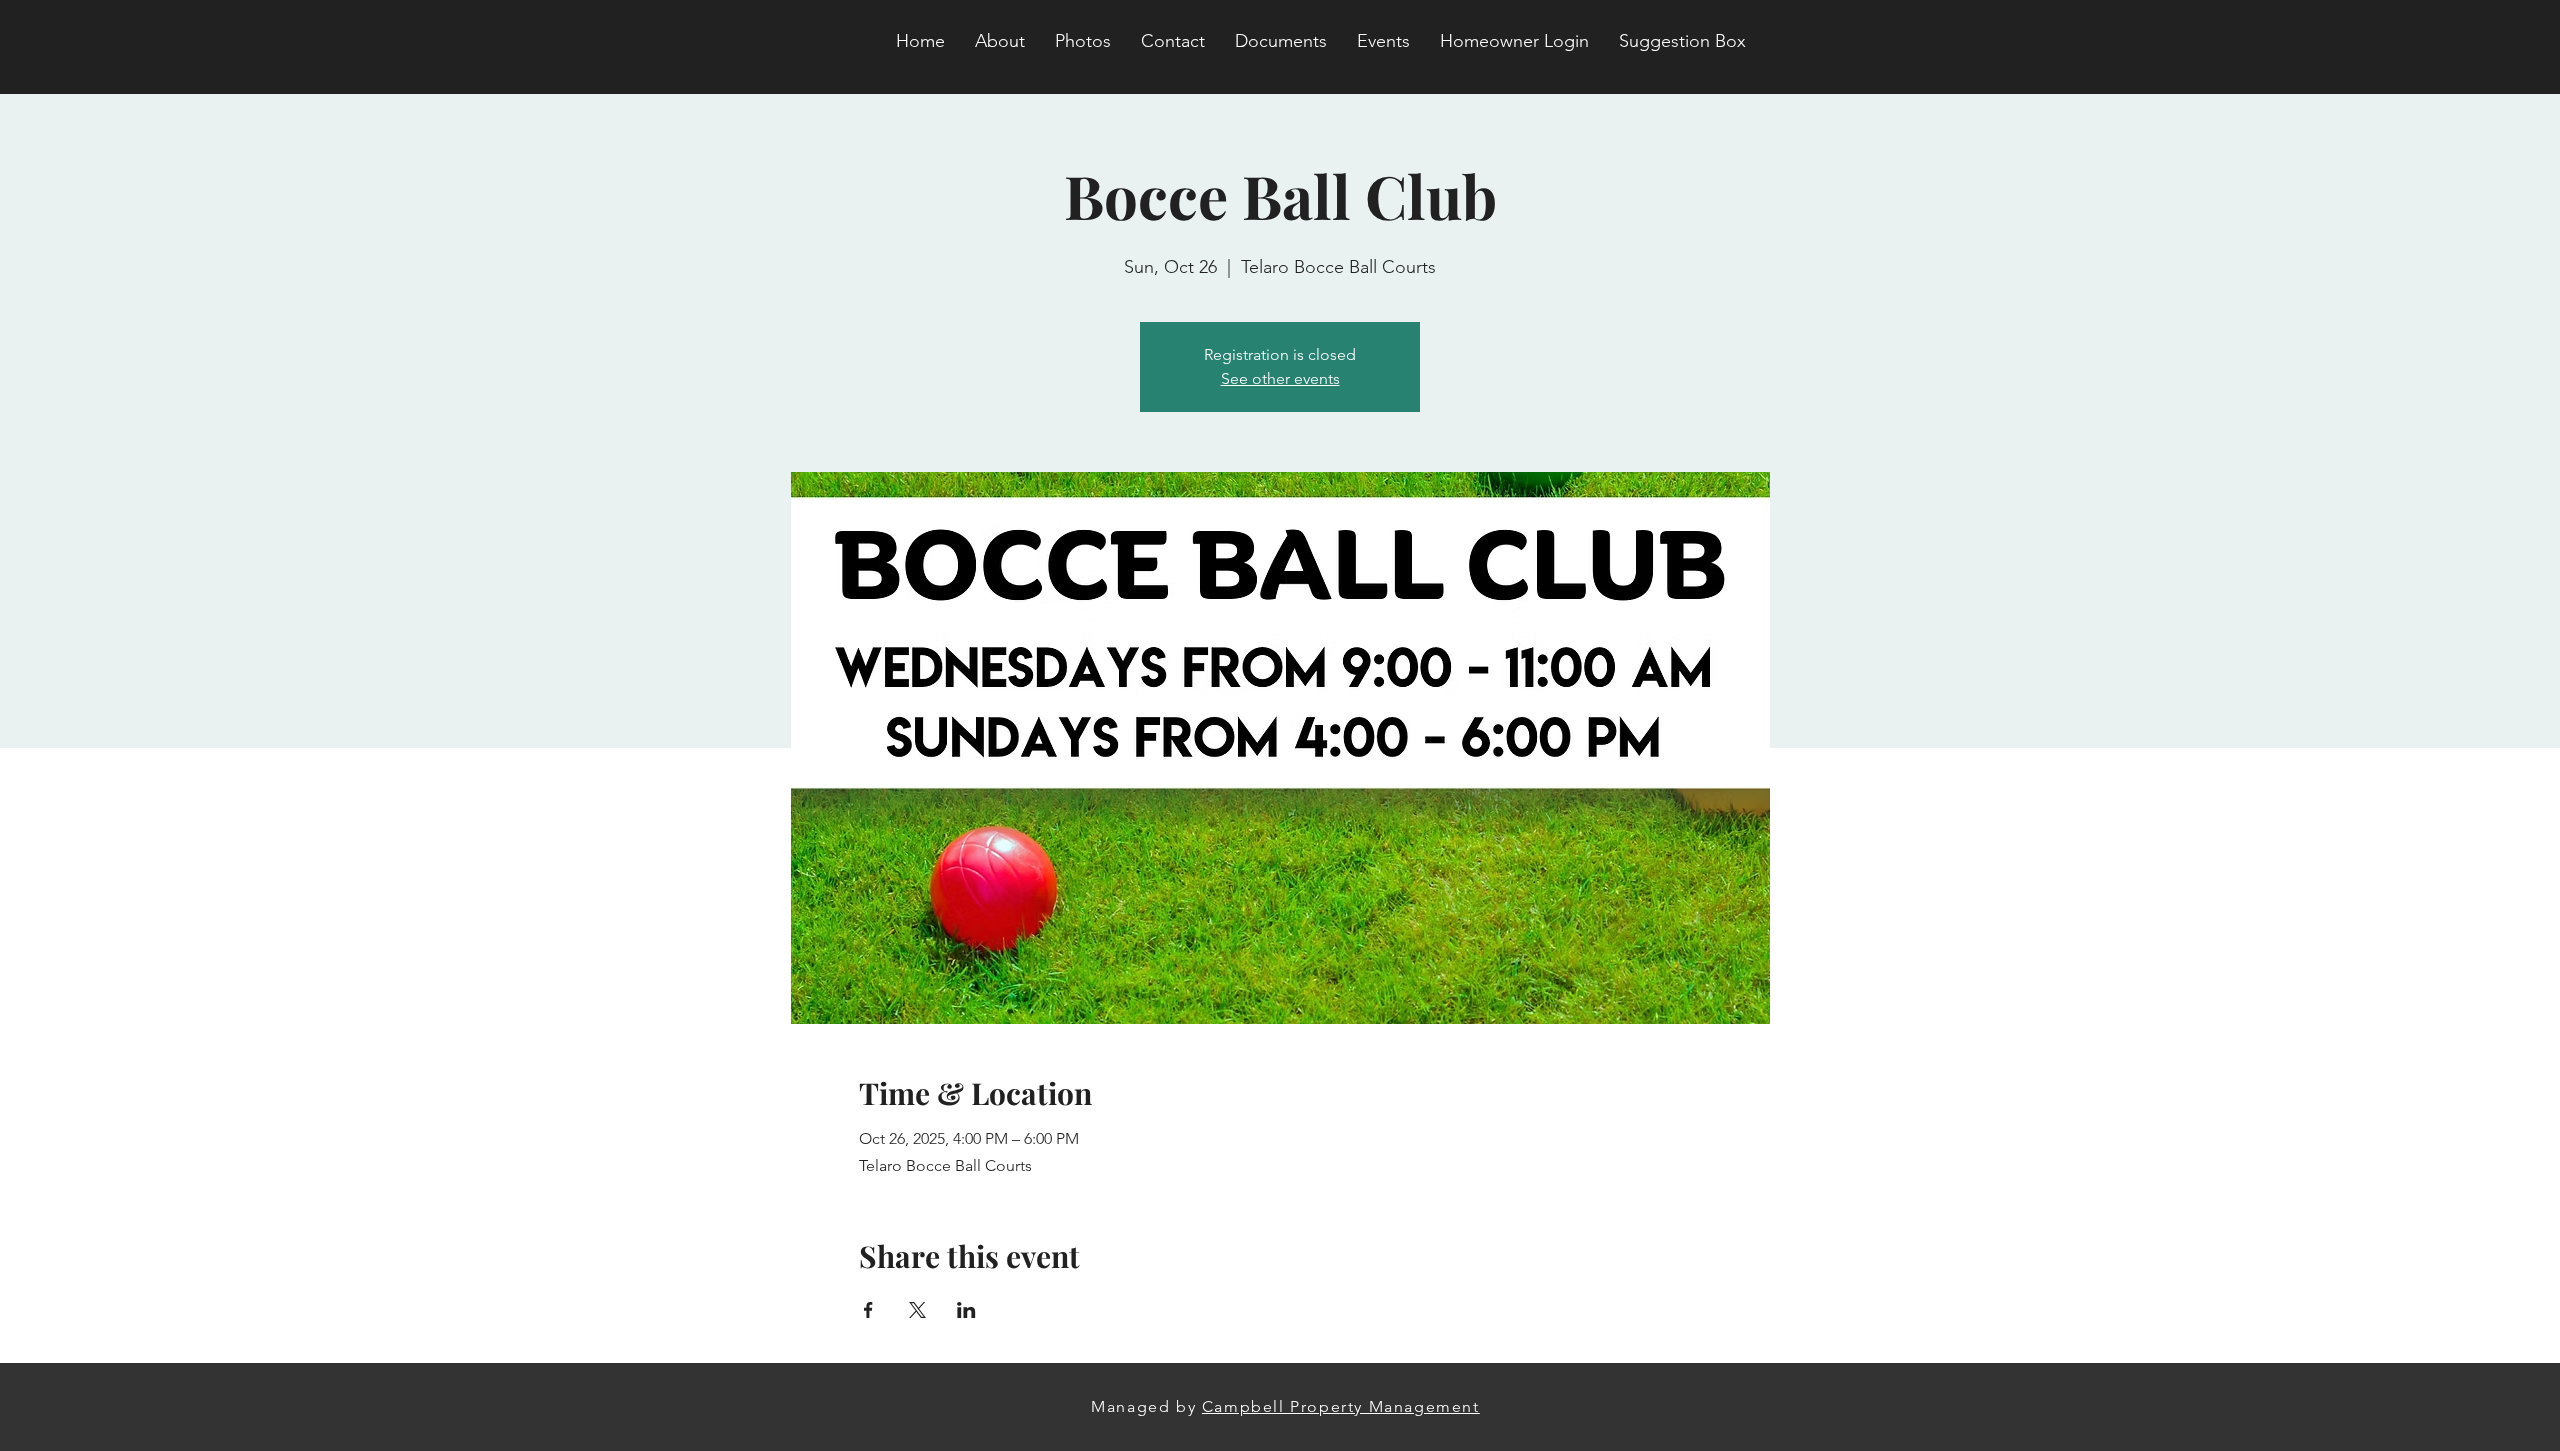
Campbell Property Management (1341, 1406)
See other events (1280, 378)
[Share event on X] (917, 1310)
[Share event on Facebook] (868, 1310)
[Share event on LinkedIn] (966, 1310)
